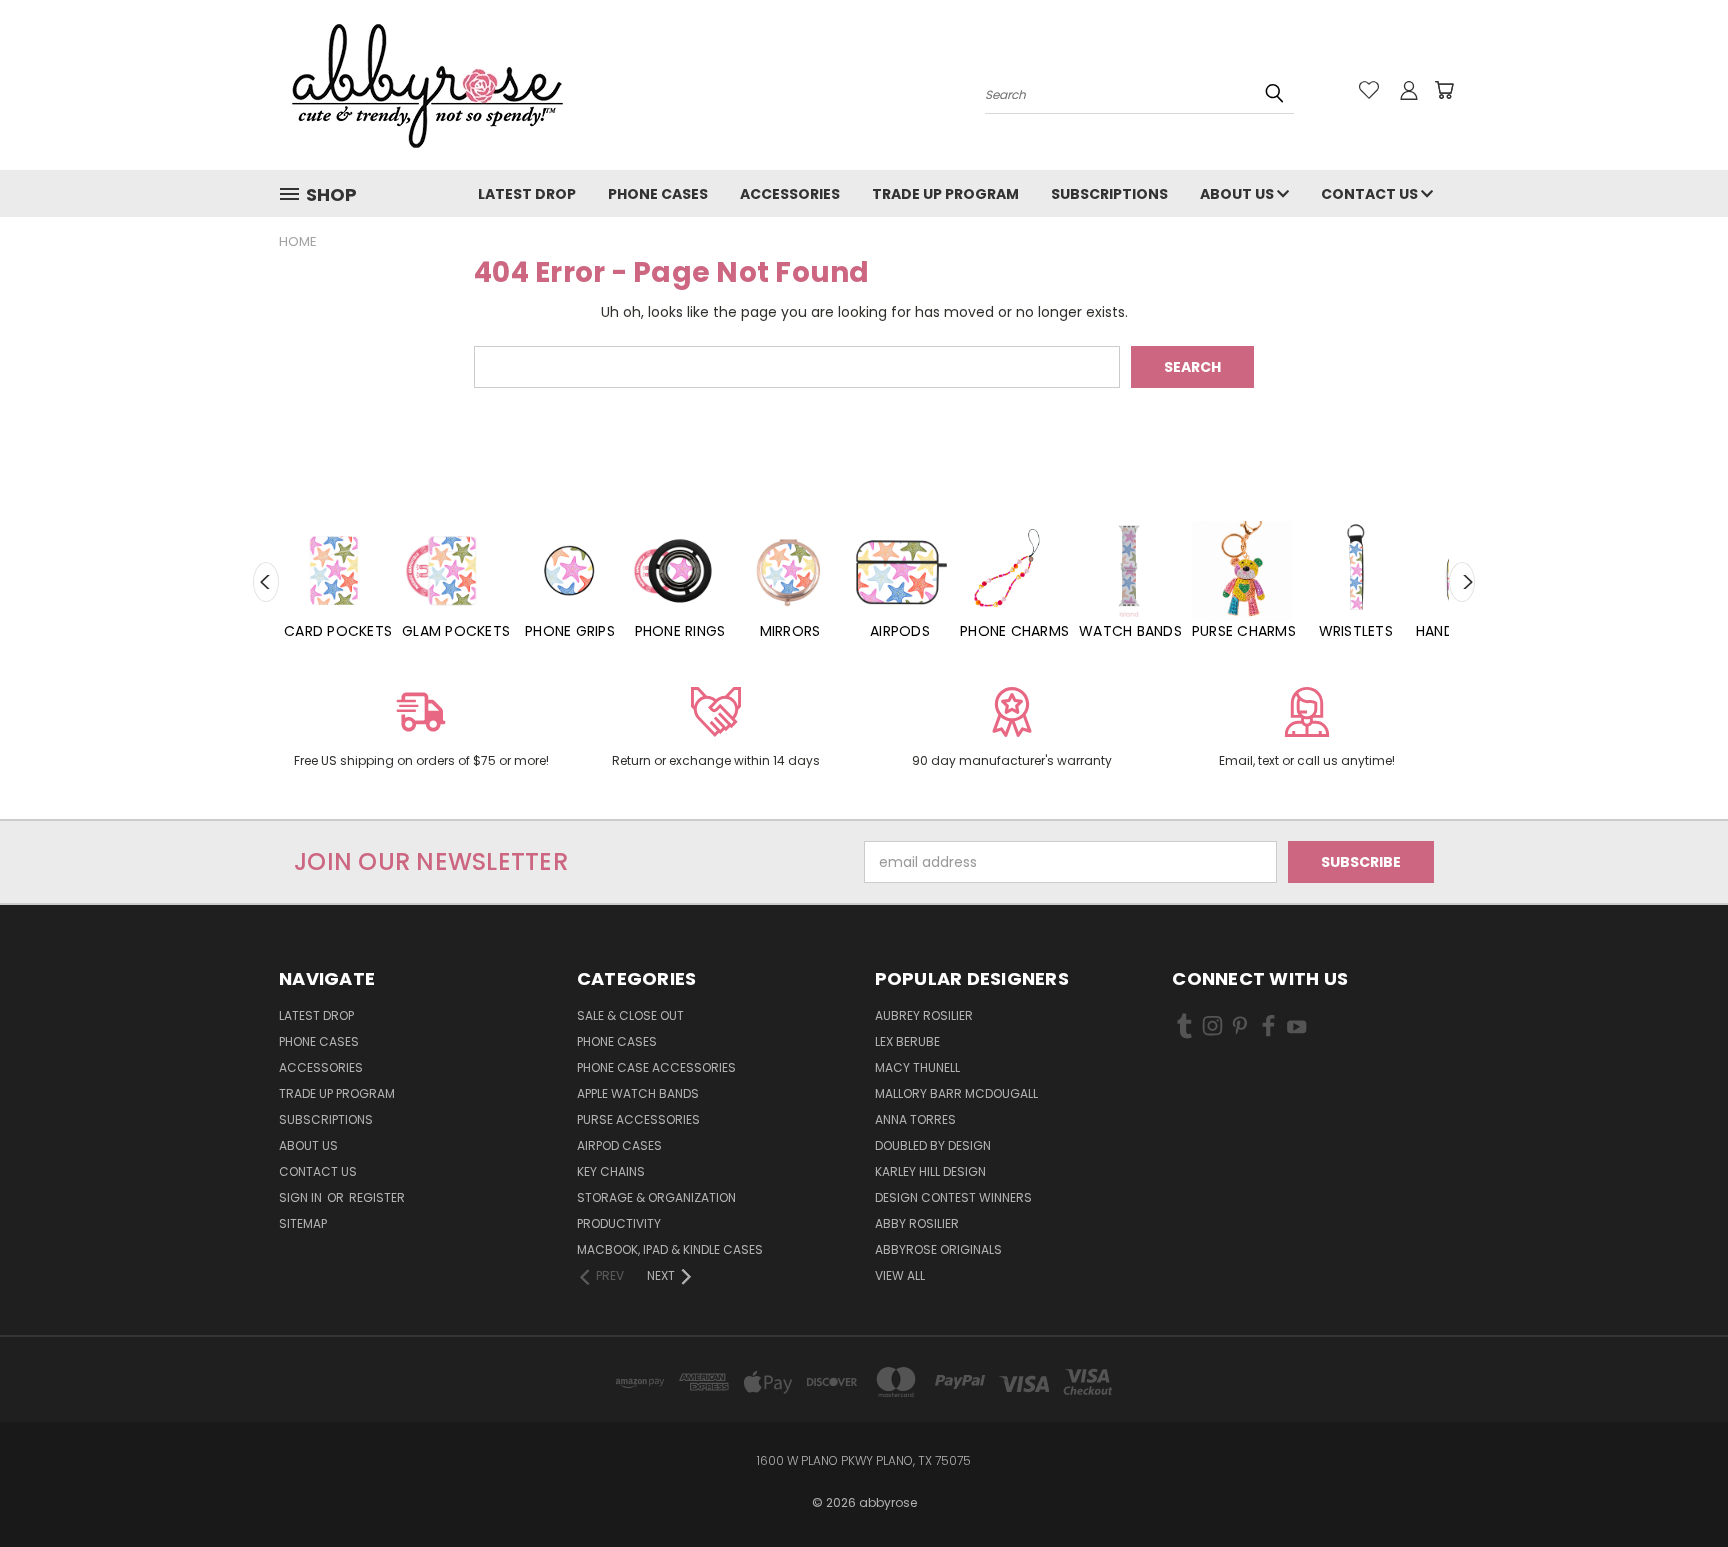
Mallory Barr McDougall (956, 1093)
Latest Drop (527, 194)
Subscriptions (1109, 194)
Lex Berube (907, 1041)
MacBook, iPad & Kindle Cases (670, 1249)
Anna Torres (915, 1119)
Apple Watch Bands (638, 1093)
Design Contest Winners (953, 1197)
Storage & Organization (656, 1197)
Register (377, 1197)
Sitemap (303, 1223)
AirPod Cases (619, 1145)
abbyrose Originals (938, 1249)
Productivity (619, 1223)
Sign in (302, 1197)
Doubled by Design (933, 1145)
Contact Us (1371, 194)
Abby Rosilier (917, 1223)
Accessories (790, 194)
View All (900, 1275)
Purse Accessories (638, 1119)
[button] (421, 730)
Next (1462, 582)
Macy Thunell (917, 1067)
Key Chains (611, 1171)
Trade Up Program (945, 194)
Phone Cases (658, 194)
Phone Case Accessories (656, 1067)
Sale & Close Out (630, 1015)
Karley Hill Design (930, 1171)
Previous (266, 582)
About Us (1238, 194)
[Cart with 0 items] (1444, 90)
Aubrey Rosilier (924, 1015)
